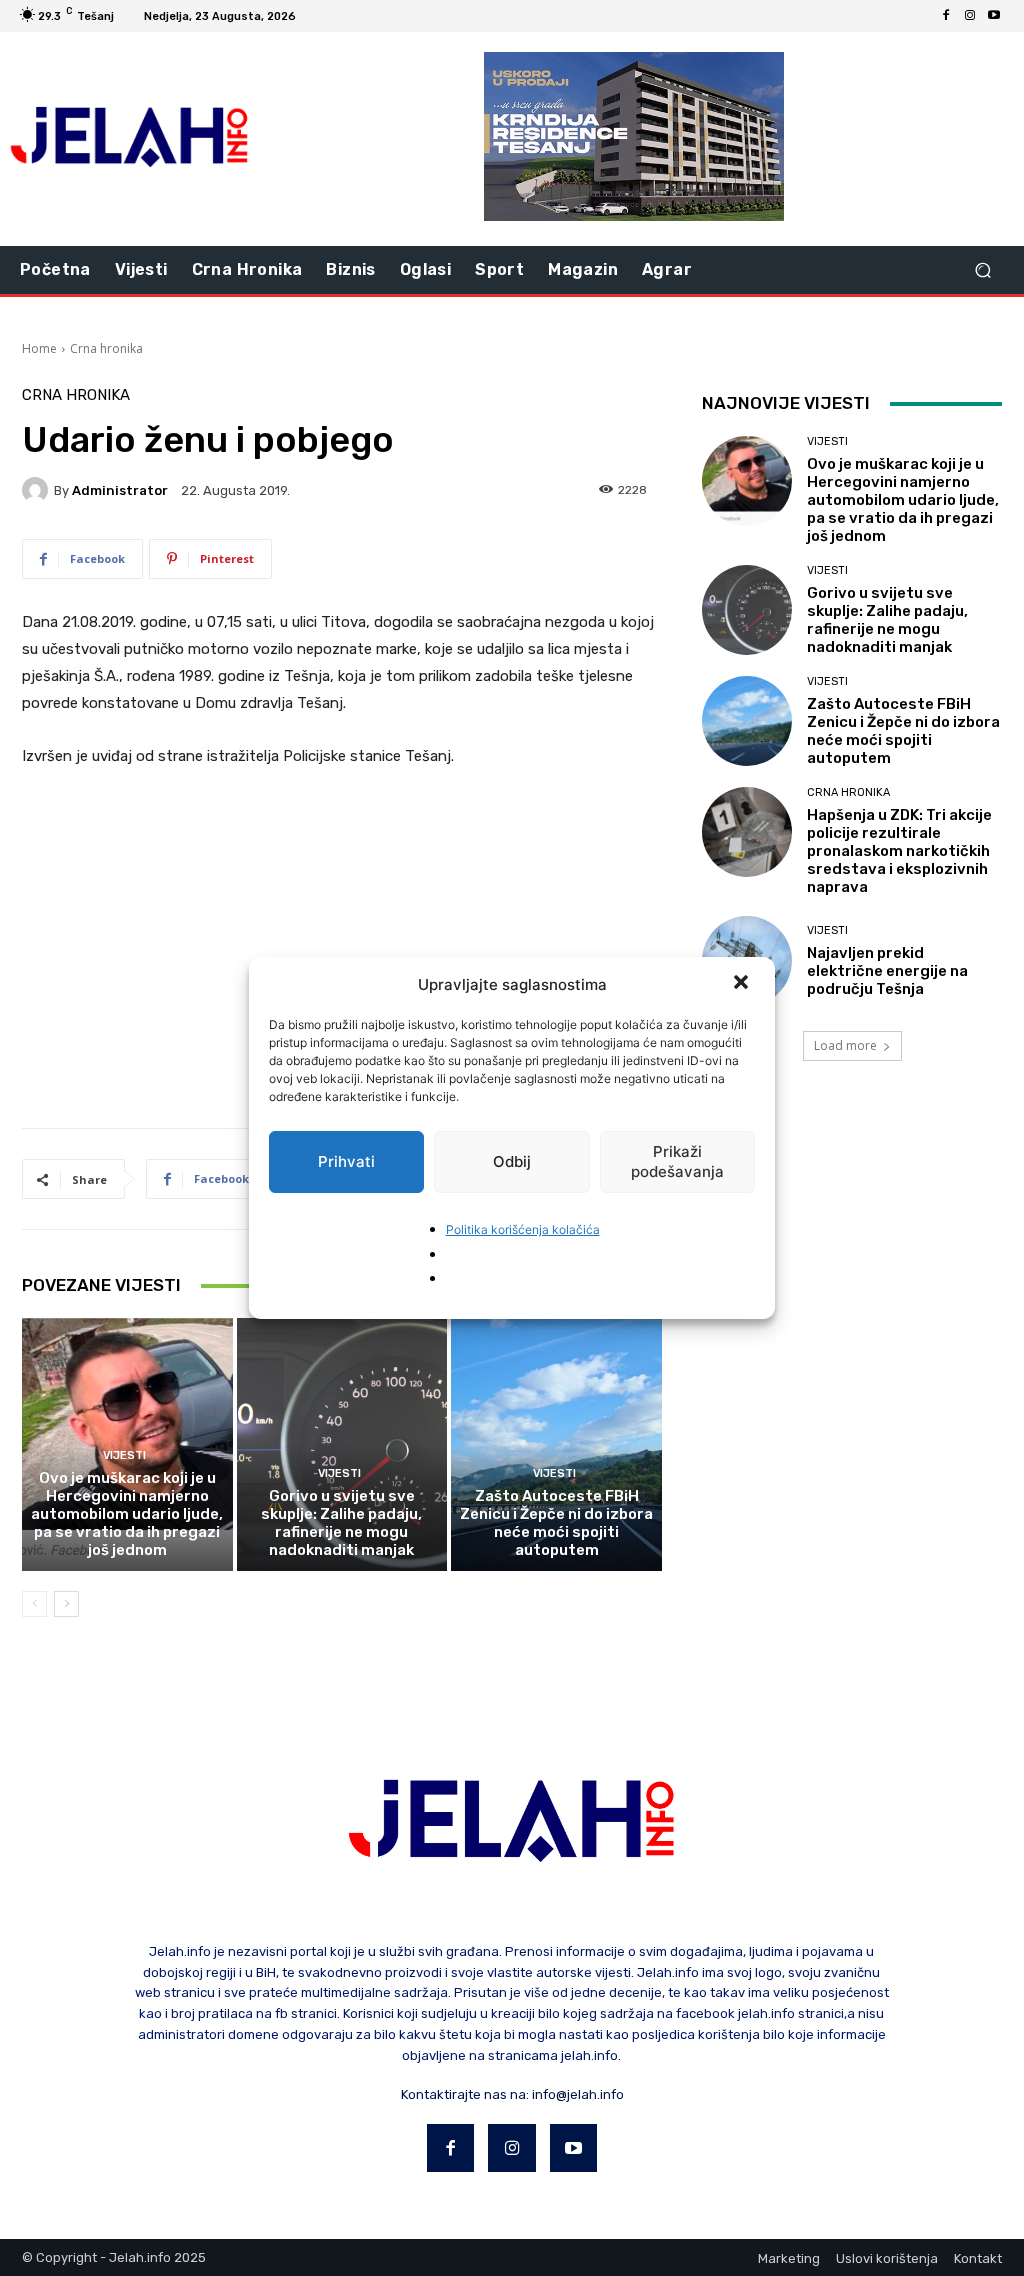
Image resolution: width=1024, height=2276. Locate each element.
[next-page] (66, 1604)
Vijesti (124, 1455)
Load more (845, 1045)
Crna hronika (106, 348)
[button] (743, 984)
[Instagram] (970, 16)
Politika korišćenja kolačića (523, 1229)
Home (39, 348)
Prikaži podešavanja (677, 1161)
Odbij (512, 1161)
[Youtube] (994, 16)
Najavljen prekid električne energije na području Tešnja (887, 971)
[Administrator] (38, 490)
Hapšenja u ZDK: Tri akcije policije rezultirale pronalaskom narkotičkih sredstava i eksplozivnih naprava (899, 851)
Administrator (120, 490)
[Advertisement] (342, 936)
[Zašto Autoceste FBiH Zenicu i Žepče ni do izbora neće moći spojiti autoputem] (556, 1444)
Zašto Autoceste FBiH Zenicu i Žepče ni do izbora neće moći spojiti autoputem (556, 1523)
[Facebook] (946, 16)
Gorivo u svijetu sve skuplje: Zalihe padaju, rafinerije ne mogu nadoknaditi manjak (341, 1523)
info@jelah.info (578, 2094)
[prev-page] (34, 1604)
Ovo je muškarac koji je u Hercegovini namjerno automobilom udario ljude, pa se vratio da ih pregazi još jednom (127, 1514)
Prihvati (346, 1161)
